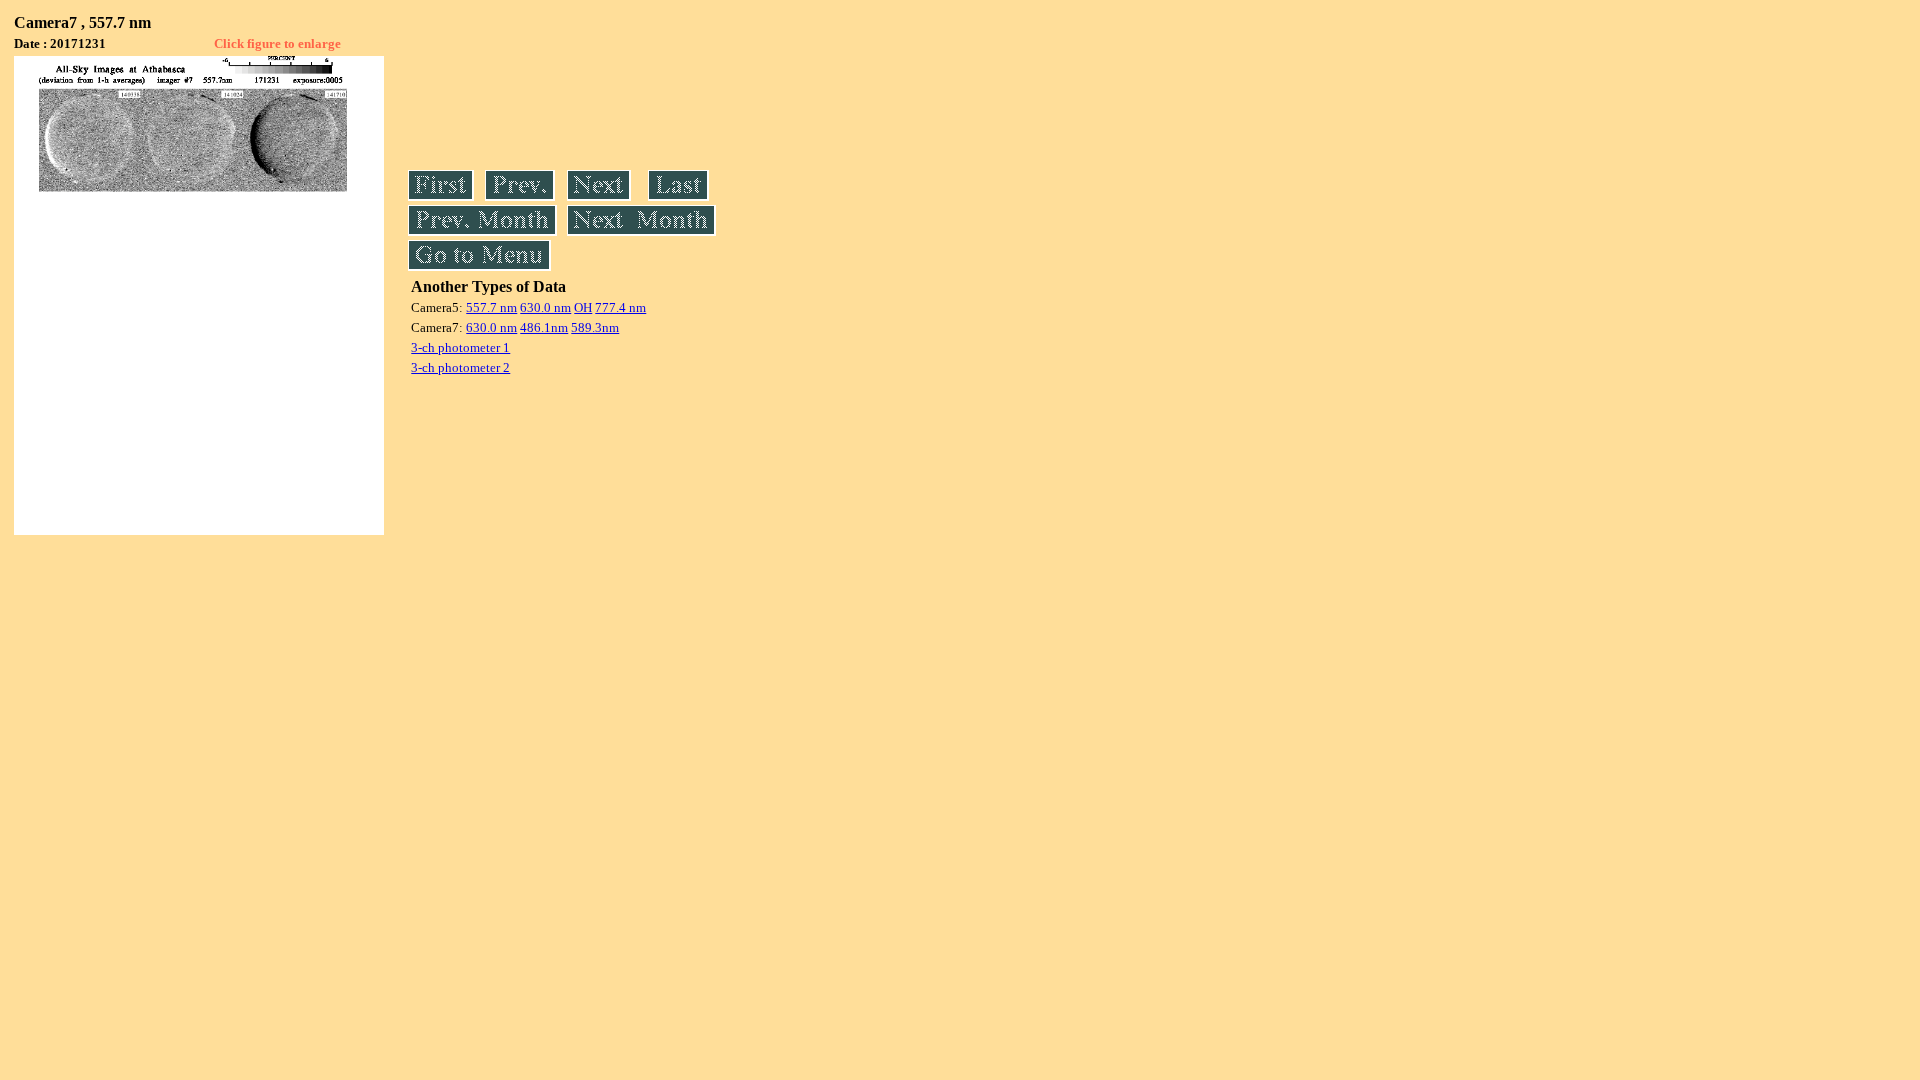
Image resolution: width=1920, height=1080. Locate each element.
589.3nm (595, 327)
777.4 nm (620, 307)
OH (583, 307)
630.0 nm (545, 307)
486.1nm (544, 327)
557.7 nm (491, 307)
